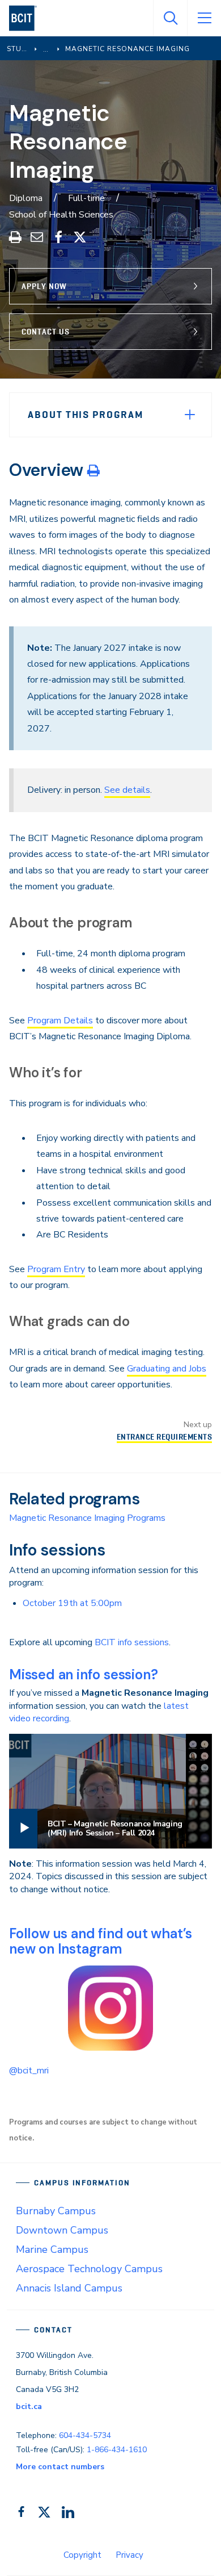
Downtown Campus (62, 2230)
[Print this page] (93, 470)
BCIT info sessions (132, 1642)
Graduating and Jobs (167, 1369)
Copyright (82, 2555)
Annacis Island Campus (69, 2288)
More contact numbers (60, 2467)
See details (127, 790)
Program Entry (56, 1269)
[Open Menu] (204, 18)
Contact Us (46, 332)
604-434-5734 (85, 2435)
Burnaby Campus (56, 2211)
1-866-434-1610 (117, 2450)
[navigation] (27, 18)
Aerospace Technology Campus (89, 2269)
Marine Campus (52, 2249)
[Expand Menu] (190, 415)
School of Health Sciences (61, 215)
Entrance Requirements (164, 1437)
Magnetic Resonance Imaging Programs (87, 1518)
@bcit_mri (29, 2071)
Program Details (60, 1021)
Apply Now (44, 286)
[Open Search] (170, 18)
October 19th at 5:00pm (72, 1603)
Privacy (129, 2555)
